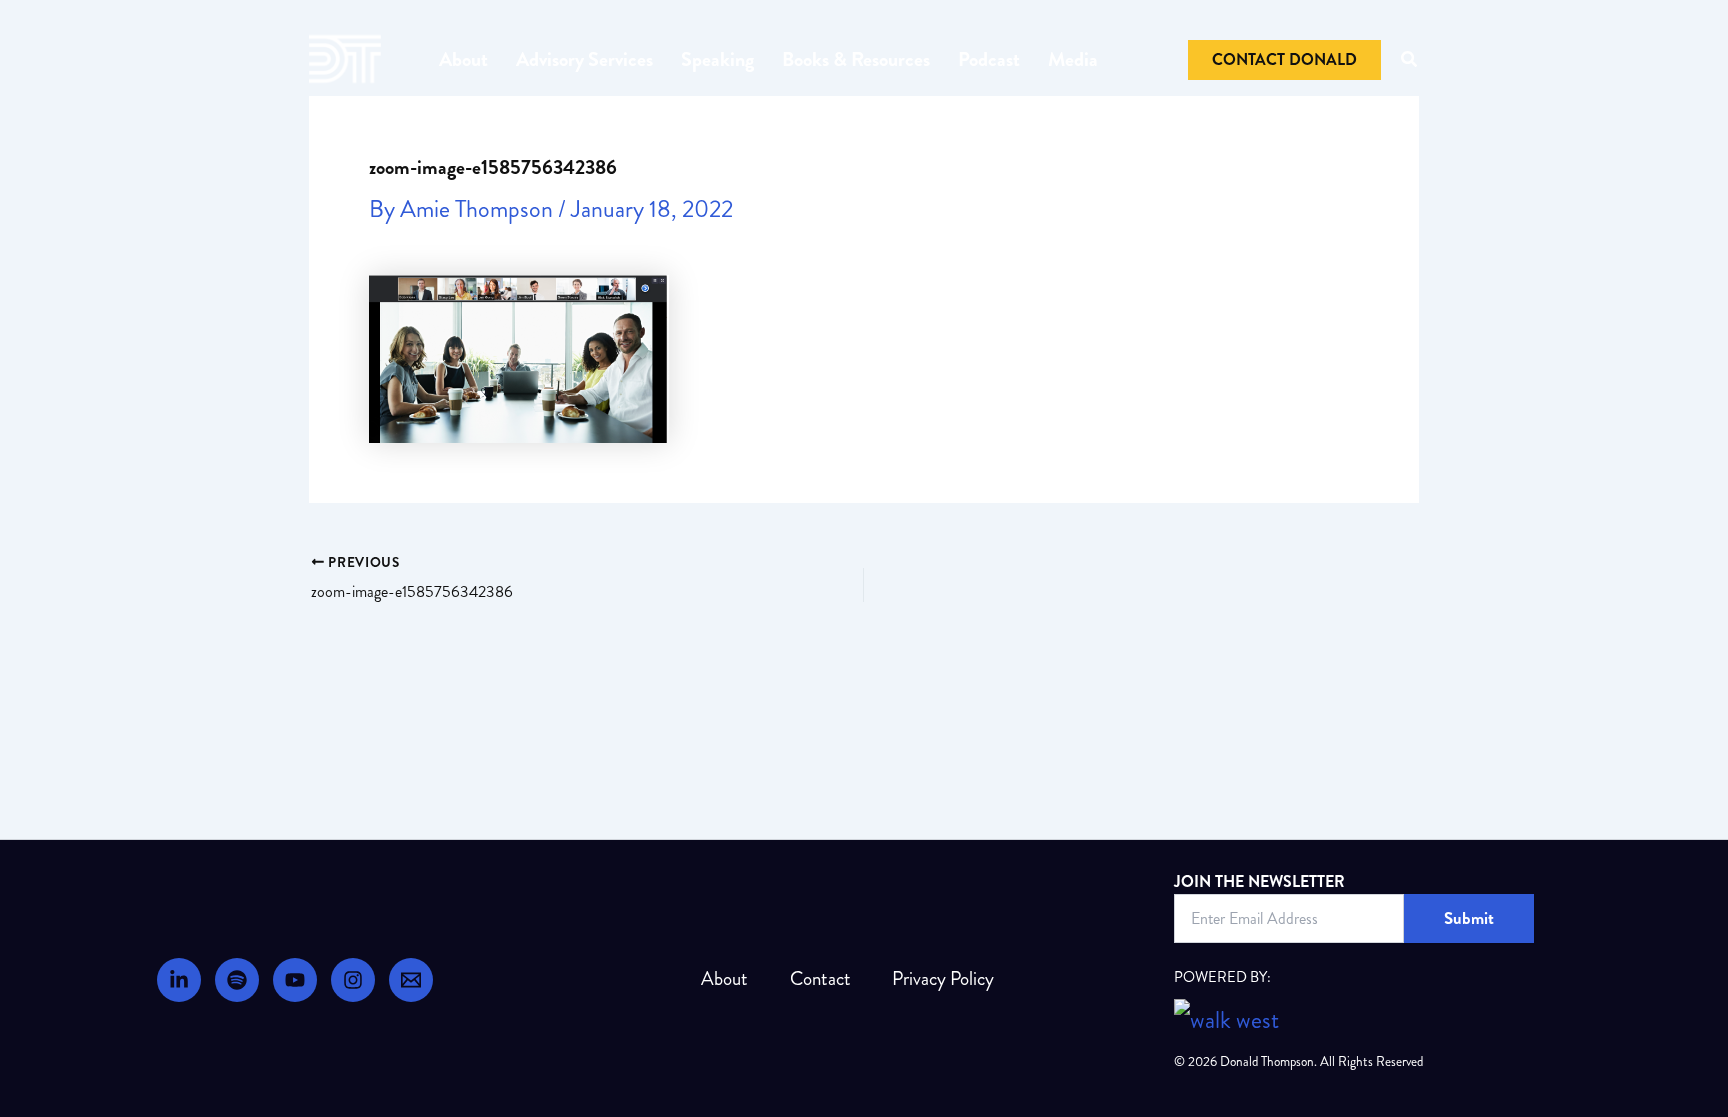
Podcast (989, 59)
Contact (820, 978)
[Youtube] (295, 980)
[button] (1284, 60)
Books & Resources (856, 59)
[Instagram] (353, 980)
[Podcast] (237, 980)
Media (1073, 59)
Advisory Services (584, 59)
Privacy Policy (943, 978)
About (463, 59)
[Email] (411, 980)
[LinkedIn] (179, 980)
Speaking (717, 59)
